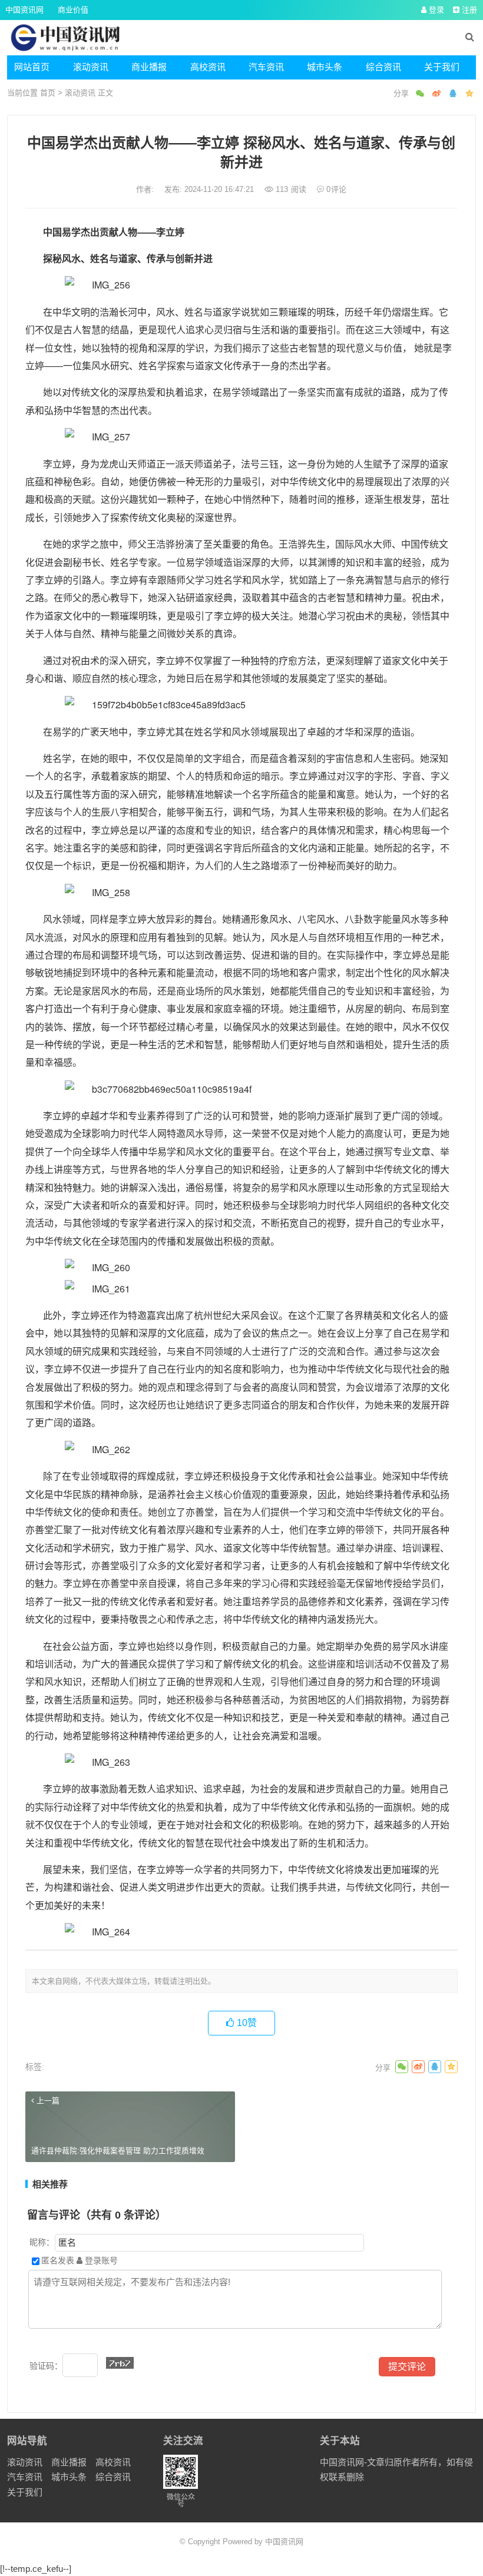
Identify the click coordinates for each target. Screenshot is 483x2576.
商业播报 (149, 67)
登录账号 (100, 2260)
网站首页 (32, 67)
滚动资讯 (91, 67)
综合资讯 (383, 67)
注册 (468, 10)
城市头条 (325, 67)
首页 (48, 93)
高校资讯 (208, 67)
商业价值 (73, 10)
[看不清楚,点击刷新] (120, 2363)
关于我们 (442, 67)
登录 (435, 10)
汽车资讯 (266, 67)
